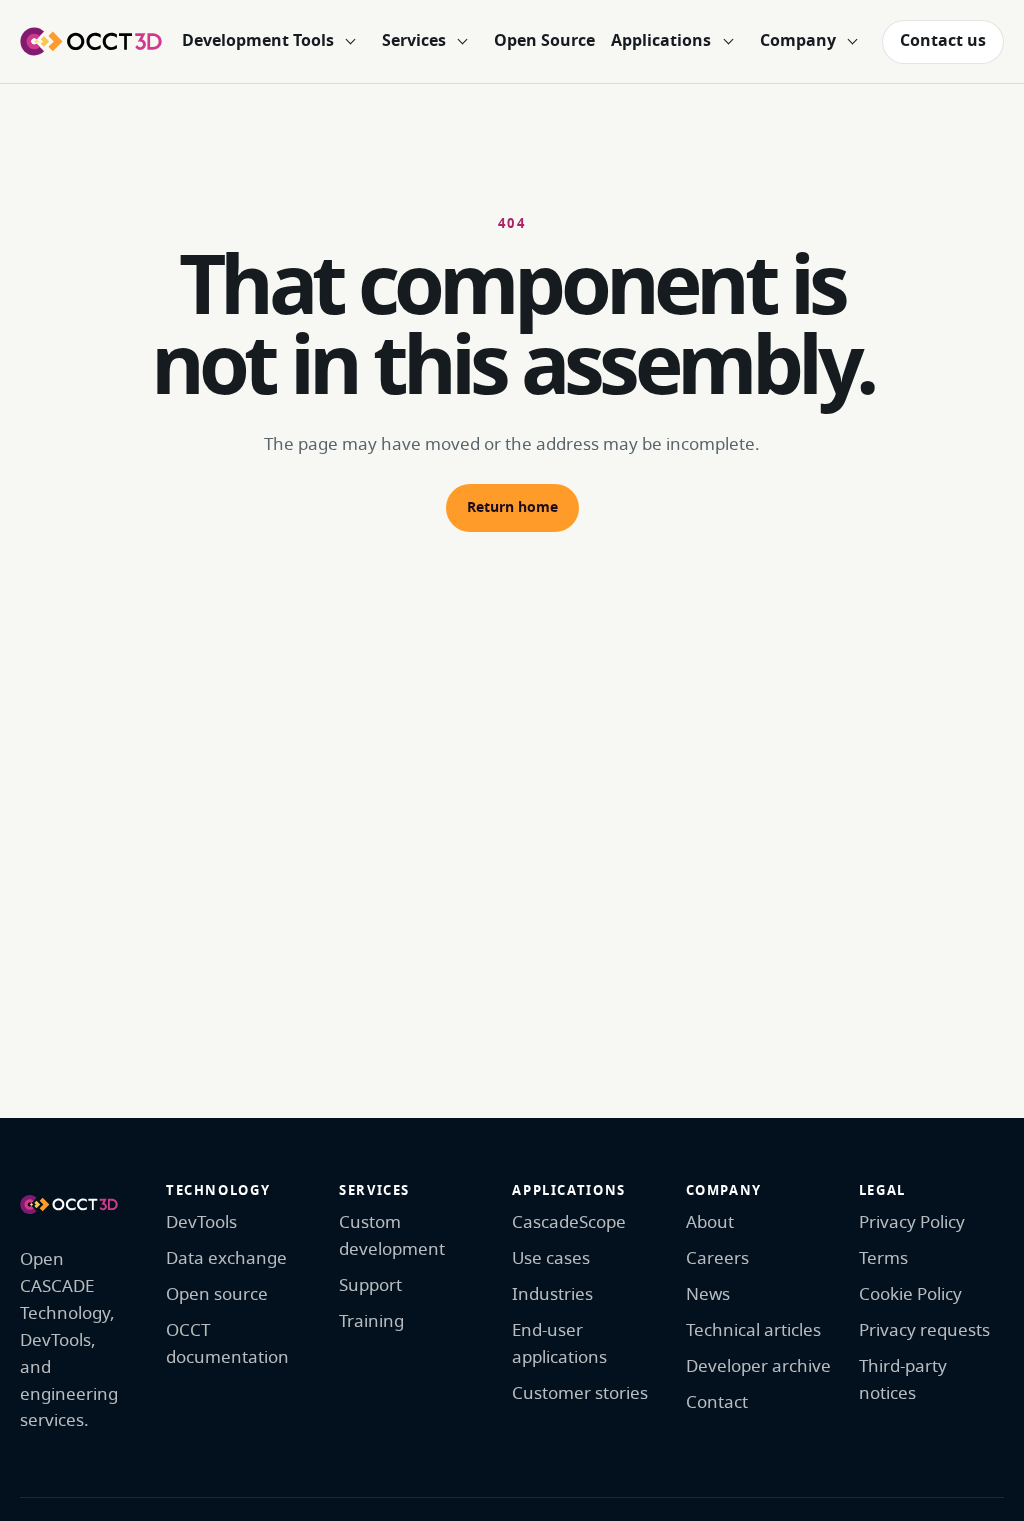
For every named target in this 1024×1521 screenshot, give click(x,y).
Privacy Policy (912, 1222)
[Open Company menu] (853, 42)
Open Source (544, 41)
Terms (883, 1258)
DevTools (201, 1222)
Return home (512, 507)
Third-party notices (903, 1380)
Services (414, 41)
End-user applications (559, 1344)
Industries (552, 1294)
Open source (217, 1294)
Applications (661, 41)
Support (370, 1285)
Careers (717, 1258)
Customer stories (580, 1393)
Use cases (551, 1258)
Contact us (943, 41)
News (708, 1294)
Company (798, 41)
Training (371, 1321)
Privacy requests (924, 1330)
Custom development (392, 1236)
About (710, 1222)
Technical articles (753, 1330)
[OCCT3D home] (91, 41)
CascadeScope (569, 1222)
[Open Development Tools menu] (351, 42)
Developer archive (758, 1366)
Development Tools (258, 41)
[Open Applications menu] (728, 42)
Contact (717, 1402)
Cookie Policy (910, 1294)
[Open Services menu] (463, 42)
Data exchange (226, 1258)
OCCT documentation (227, 1344)
